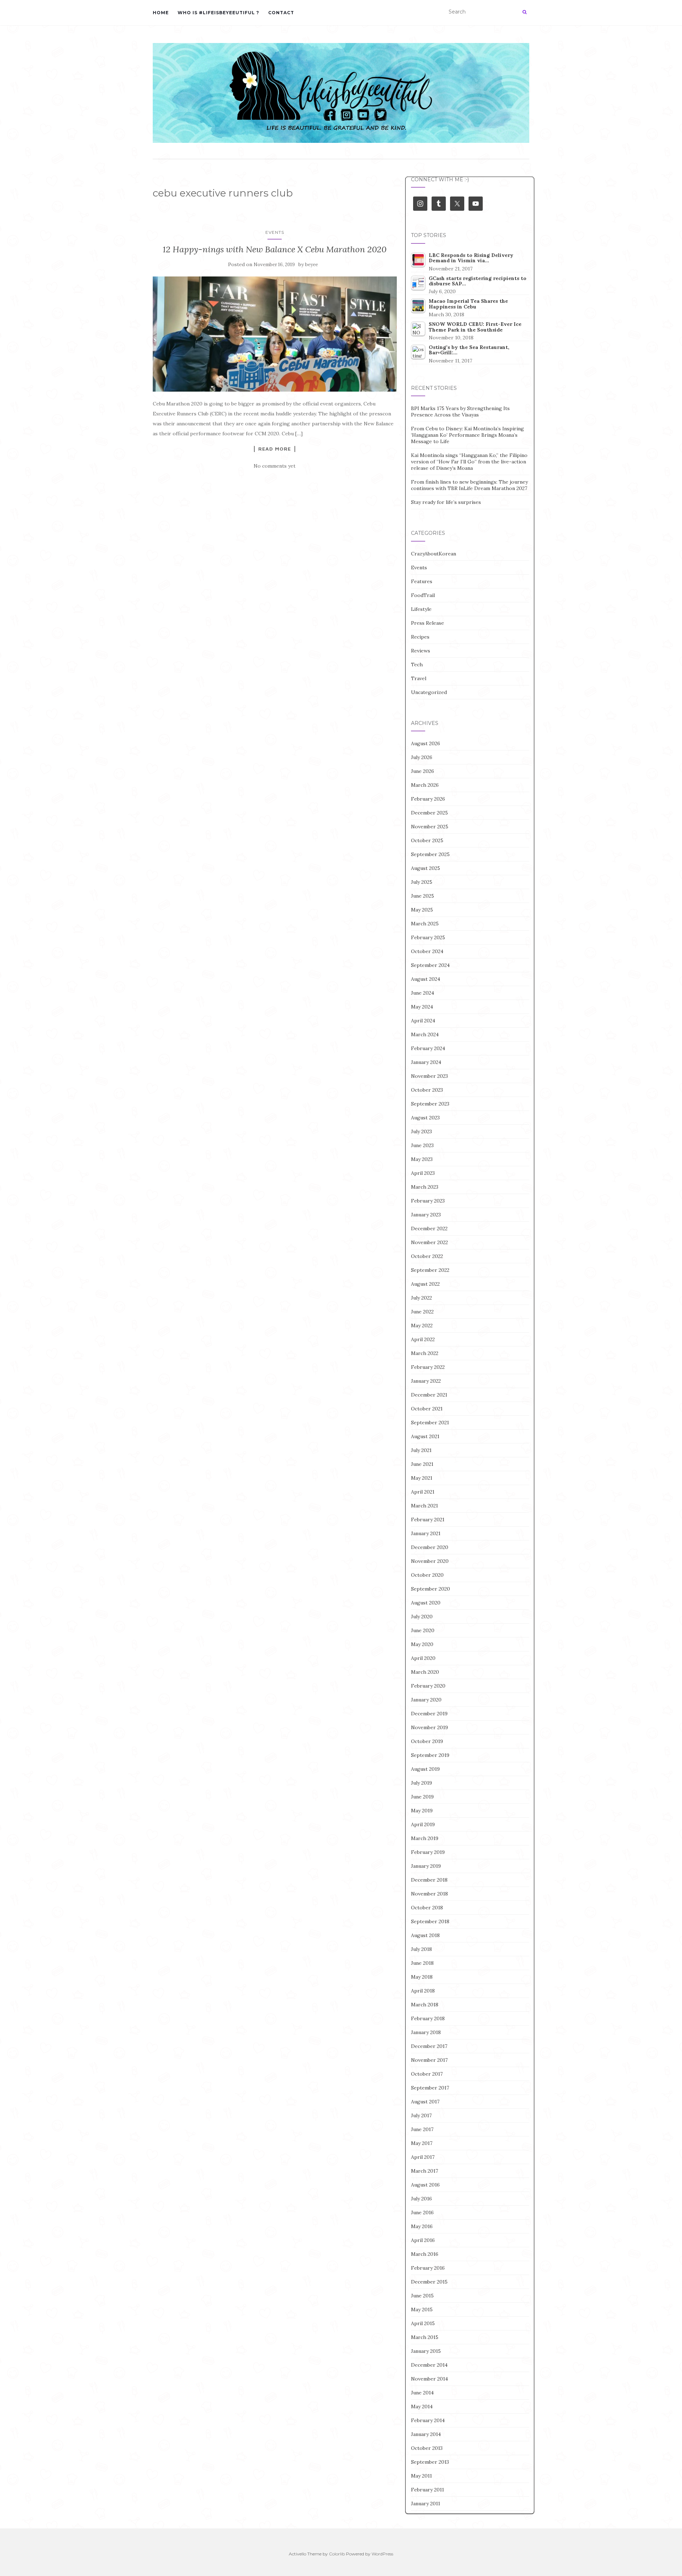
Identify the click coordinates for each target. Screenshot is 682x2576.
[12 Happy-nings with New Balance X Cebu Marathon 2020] (275, 334)
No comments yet (275, 466)
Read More (275, 449)
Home (161, 13)
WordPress (382, 2554)
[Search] (524, 12)
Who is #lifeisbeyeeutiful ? (218, 13)
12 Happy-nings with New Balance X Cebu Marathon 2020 (275, 249)
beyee (312, 265)
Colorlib (337, 2554)
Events (275, 232)
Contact (281, 13)
